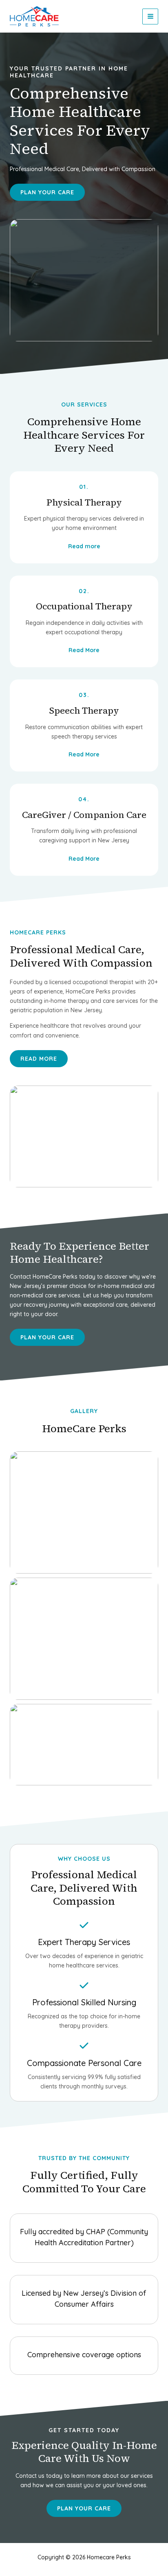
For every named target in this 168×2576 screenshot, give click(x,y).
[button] (47, 1337)
